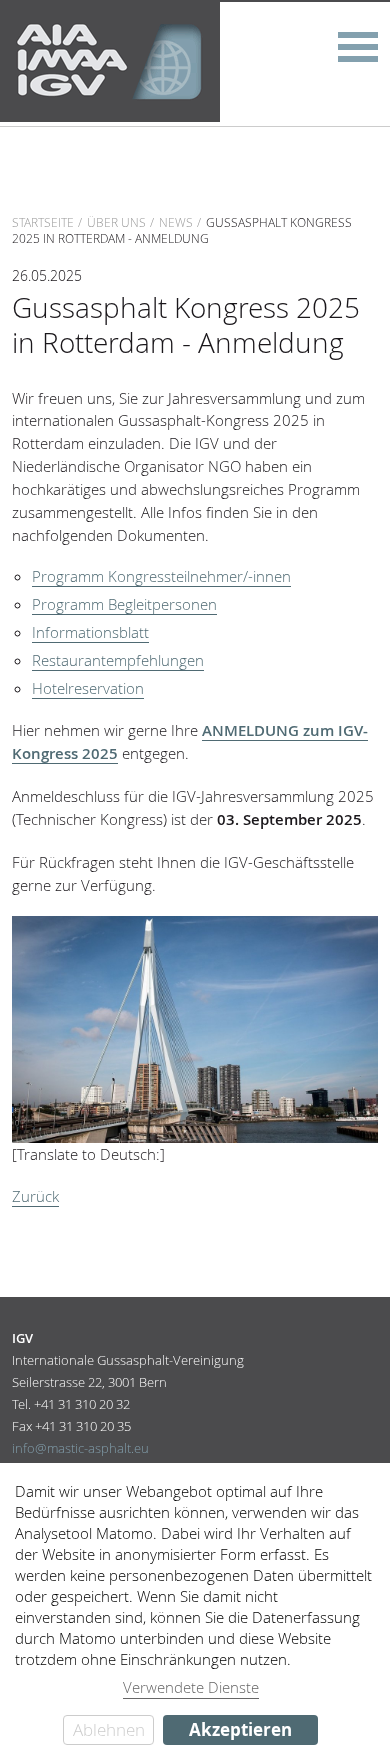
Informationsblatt (90, 632)
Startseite (43, 222)
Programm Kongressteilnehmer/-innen (161, 576)
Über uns (116, 222)
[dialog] (195, 1611)
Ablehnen (109, 1729)
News (176, 222)
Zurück (35, 1196)
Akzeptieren (240, 1729)
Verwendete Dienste (191, 1687)
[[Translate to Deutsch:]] (195, 1027)
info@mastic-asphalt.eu (80, 1448)
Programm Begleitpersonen (124, 604)
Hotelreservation (88, 688)
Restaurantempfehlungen (118, 660)
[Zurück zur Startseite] (110, 60)
